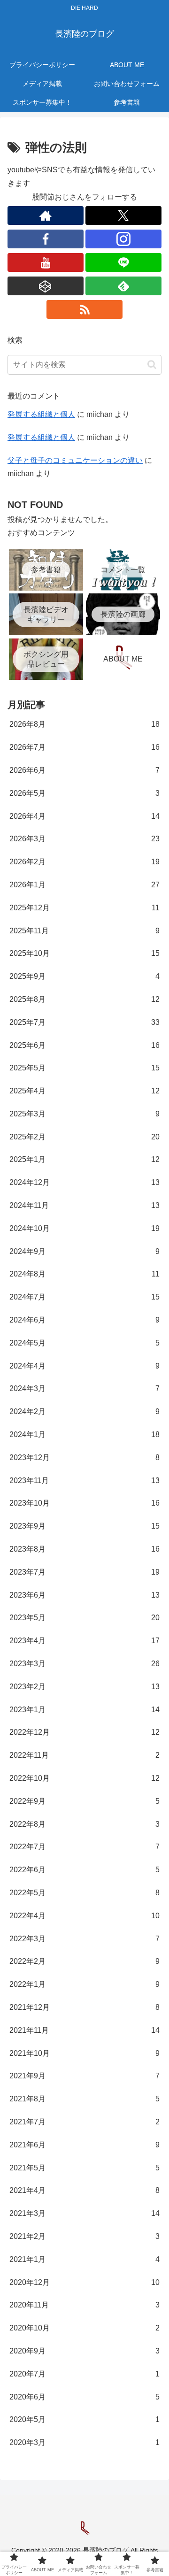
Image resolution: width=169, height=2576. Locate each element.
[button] (152, 365)
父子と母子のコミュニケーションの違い (75, 460)
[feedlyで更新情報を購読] (123, 286)
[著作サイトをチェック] (46, 215)
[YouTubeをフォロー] (46, 262)
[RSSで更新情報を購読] (84, 309)
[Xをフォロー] (123, 215)
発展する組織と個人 (41, 414)
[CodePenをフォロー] (46, 286)
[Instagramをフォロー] (123, 239)
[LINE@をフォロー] (123, 262)
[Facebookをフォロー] (46, 239)
